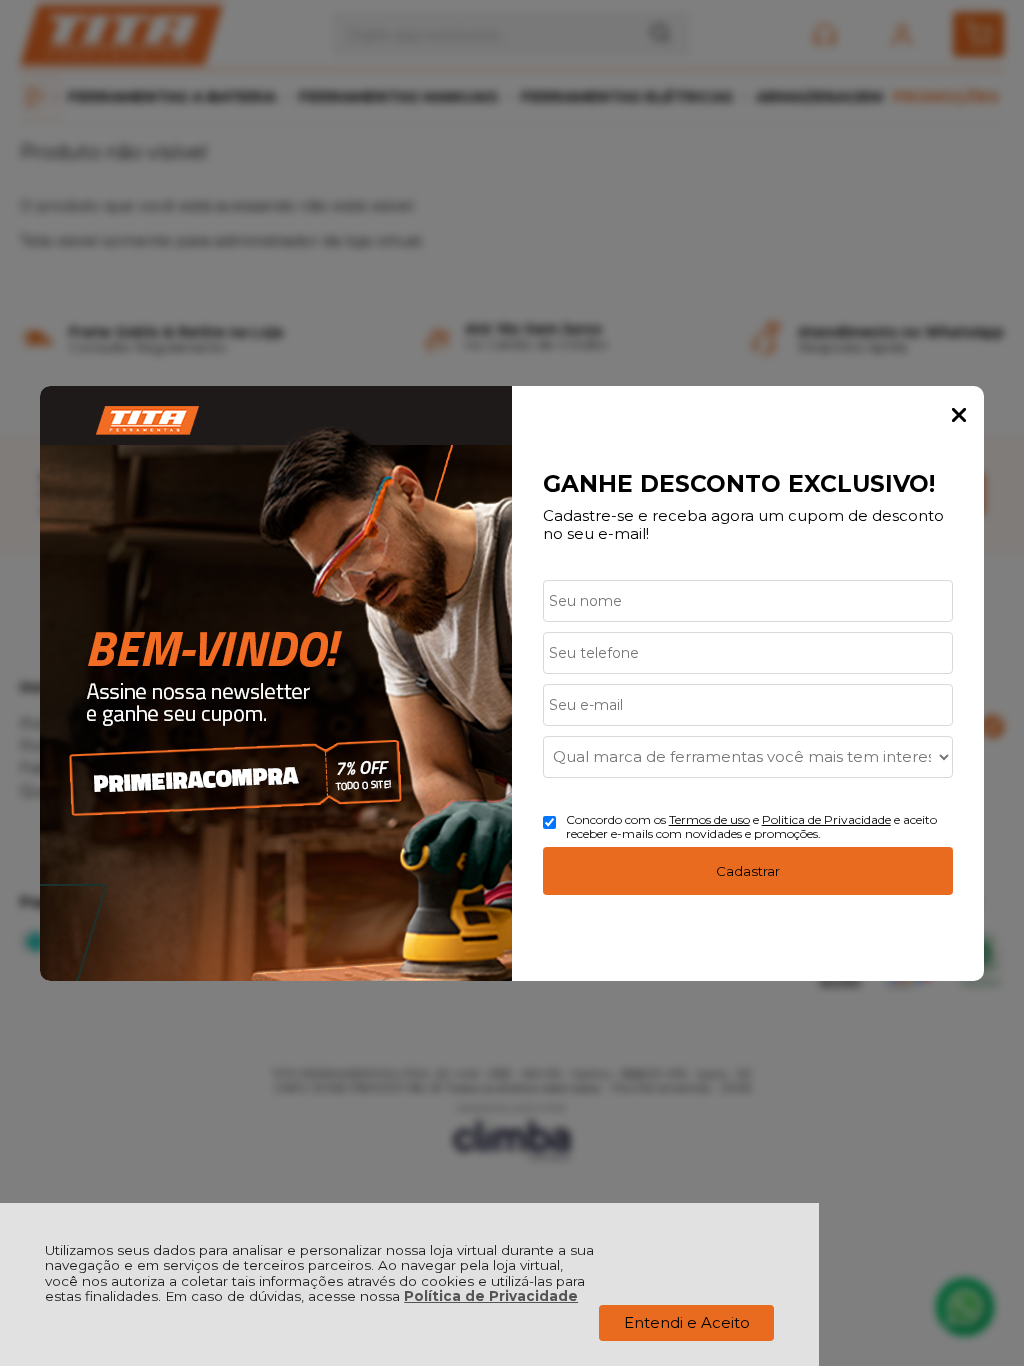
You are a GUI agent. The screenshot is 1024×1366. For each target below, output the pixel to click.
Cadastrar (748, 871)
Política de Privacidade (491, 1296)
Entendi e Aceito (687, 1322)
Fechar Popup (959, 415)
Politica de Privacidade (826, 819)
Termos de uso (709, 819)
